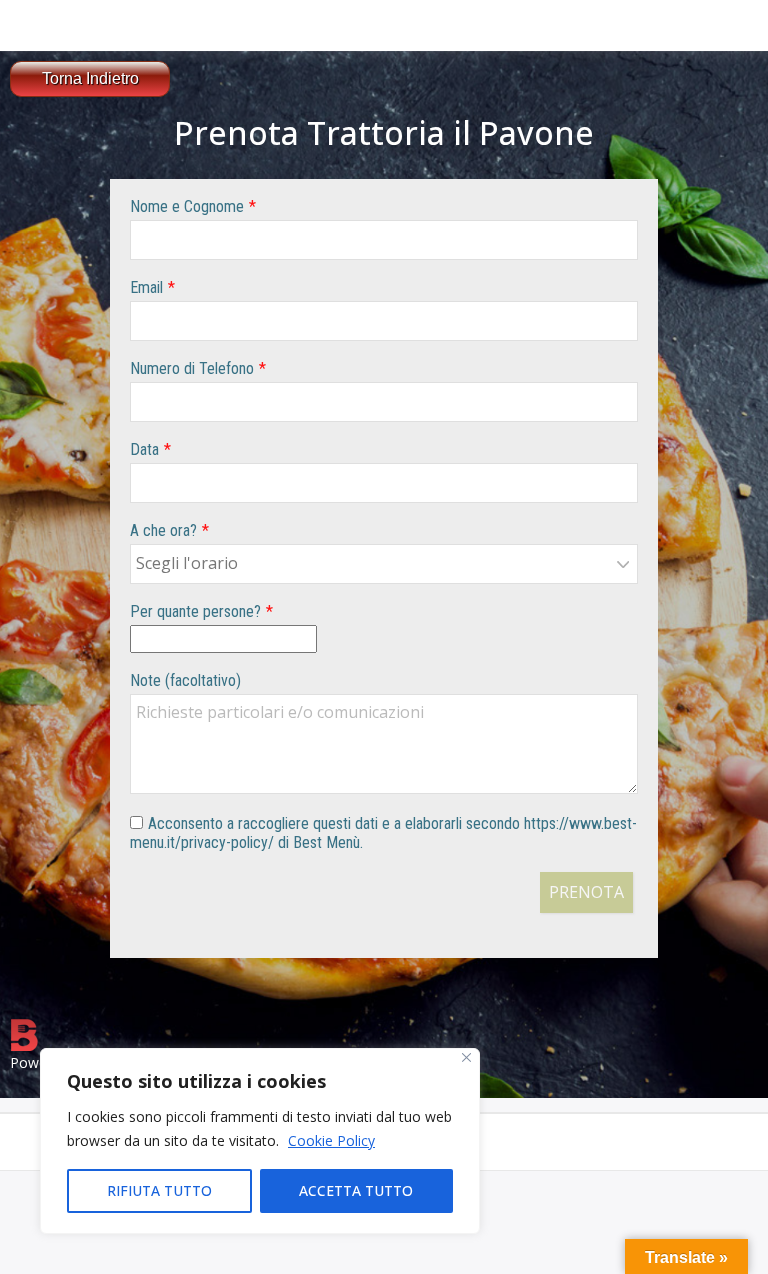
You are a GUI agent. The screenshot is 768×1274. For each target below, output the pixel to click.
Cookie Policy (331, 1140)
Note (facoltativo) (185, 680)
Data (144, 449)
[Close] (466, 1057)
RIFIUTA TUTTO (159, 1190)
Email (146, 287)
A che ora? (163, 530)
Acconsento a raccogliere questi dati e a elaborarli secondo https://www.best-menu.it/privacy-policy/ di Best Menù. (383, 833)
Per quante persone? (195, 611)
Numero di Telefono (192, 368)
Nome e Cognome (187, 206)
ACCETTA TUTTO (356, 1190)
